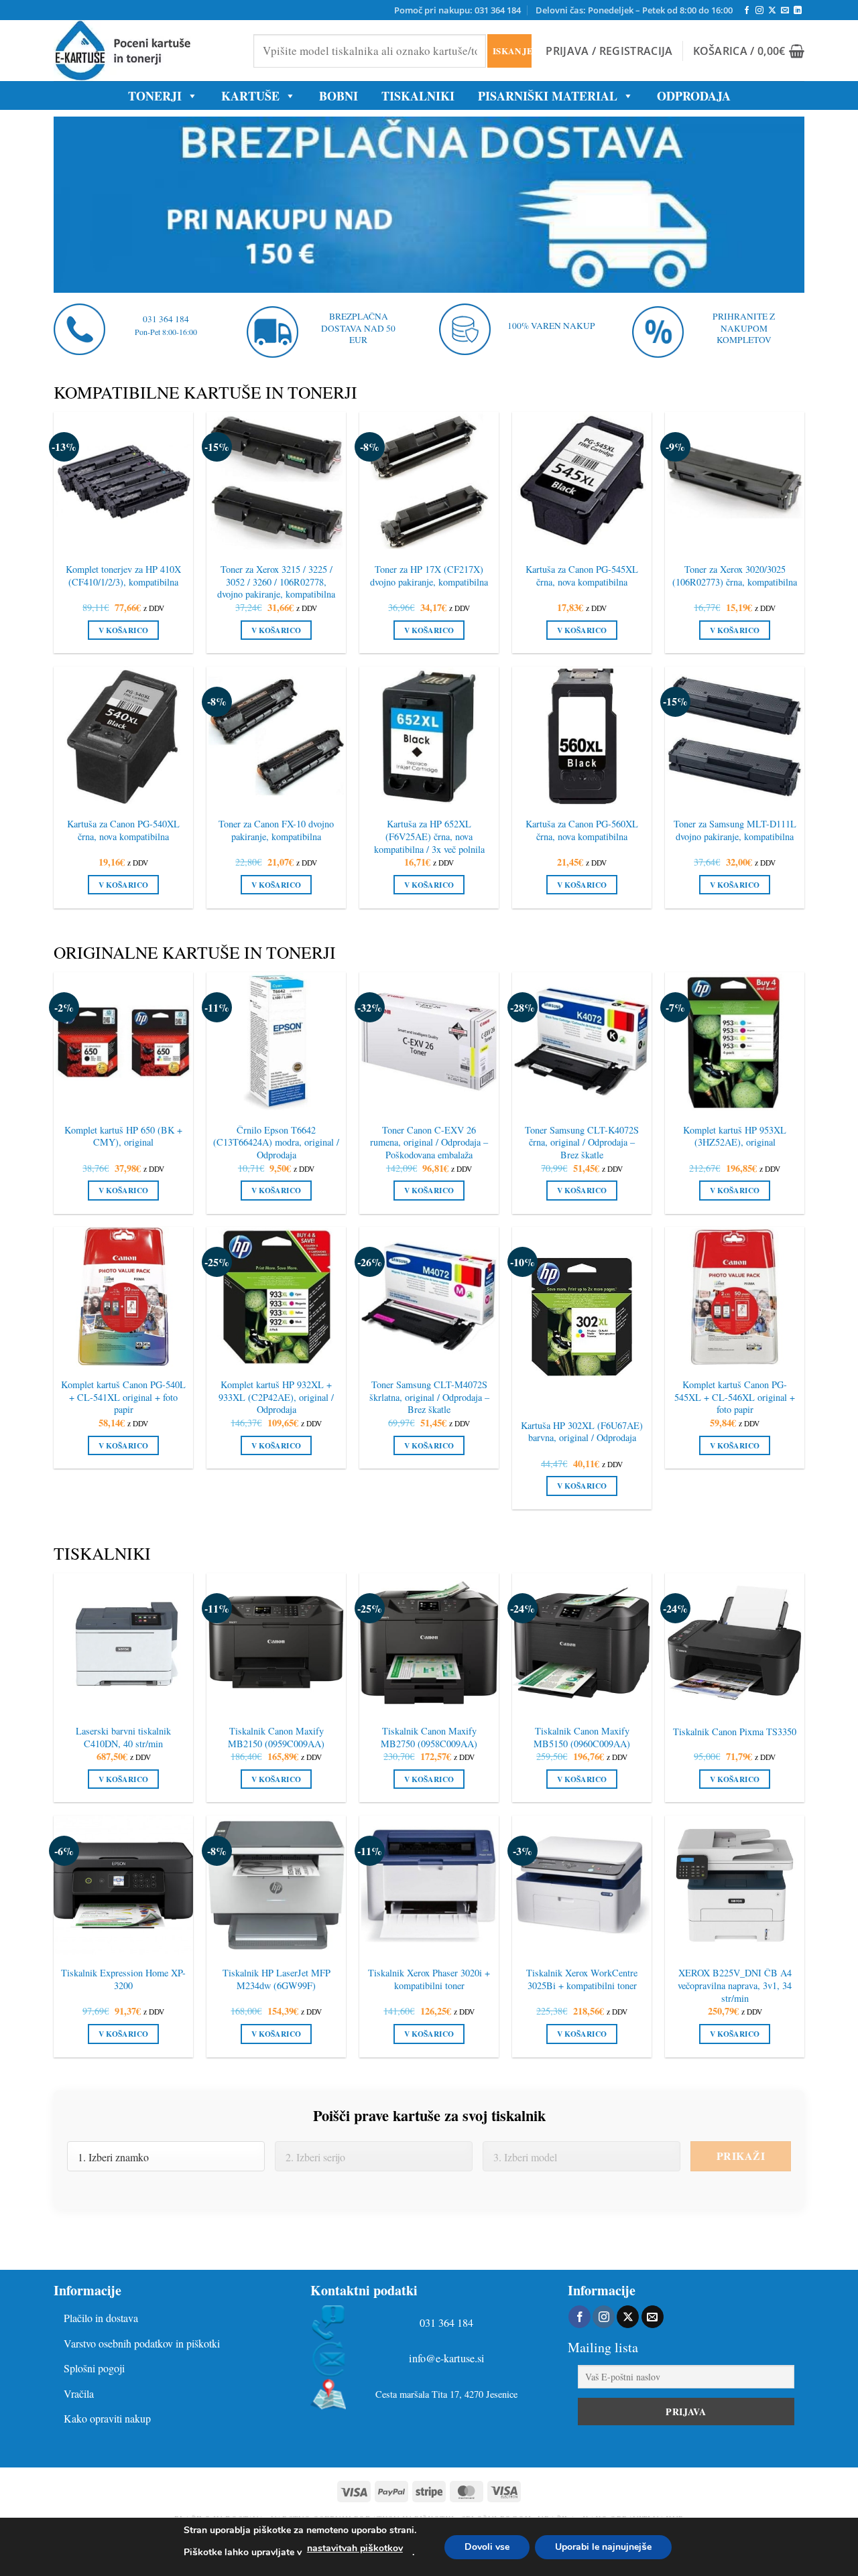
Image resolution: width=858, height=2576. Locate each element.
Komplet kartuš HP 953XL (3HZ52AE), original (735, 1137)
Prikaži (741, 2156)
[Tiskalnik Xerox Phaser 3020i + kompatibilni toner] (429, 1885)
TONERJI (155, 96)
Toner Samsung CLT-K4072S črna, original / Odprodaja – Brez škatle (582, 1143)
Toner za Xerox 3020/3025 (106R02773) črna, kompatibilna (735, 576)
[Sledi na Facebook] (747, 11)
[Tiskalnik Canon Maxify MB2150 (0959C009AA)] (276, 1643)
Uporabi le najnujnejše (603, 2547)
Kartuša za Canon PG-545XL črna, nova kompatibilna (582, 576)
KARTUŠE (250, 96)
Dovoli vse (487, 2547)
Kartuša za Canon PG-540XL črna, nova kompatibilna (123, 830)
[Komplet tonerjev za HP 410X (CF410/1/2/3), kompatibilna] (123, 482)
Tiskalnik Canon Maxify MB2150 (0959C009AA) (276, 1738)
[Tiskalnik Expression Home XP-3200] (123, 1885)
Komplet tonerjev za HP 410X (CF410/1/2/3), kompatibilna (123, 576)
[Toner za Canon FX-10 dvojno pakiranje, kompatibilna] (276, 736)
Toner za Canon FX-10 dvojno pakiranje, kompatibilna (276, 830)
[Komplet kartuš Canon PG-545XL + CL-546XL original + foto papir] (735, 1296)
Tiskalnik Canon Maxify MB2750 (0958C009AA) (429, 1738)
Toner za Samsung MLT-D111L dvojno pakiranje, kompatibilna (735, 830)
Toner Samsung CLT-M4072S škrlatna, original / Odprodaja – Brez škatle (429, 1397)
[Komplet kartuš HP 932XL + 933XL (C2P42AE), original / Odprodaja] (276, 1296)
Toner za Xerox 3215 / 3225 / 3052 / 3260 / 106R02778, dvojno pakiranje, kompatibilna (276, 582)
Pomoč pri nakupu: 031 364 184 (457, 10)
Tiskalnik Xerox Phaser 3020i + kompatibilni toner (429, 1979)
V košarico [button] (123, 630)
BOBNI (339, 96)
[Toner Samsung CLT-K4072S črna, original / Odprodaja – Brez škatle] (582, 1042)
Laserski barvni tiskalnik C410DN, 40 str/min (123, 1738)
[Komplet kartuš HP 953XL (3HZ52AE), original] (735, 1042)
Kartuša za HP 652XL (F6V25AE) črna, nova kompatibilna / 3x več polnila (429, 836)
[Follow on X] (772, 11)
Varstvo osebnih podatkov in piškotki (142, 2343)
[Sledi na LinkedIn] (798, 11)
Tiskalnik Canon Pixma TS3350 (735, 1732)
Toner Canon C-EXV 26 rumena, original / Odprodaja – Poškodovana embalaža (429, 1143)
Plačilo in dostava (101, 2318)
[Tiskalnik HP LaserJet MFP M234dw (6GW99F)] (276, 1885)
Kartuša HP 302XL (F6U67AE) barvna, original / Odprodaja (582, 1432)
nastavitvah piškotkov (355, 2548)
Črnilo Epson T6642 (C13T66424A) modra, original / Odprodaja (276, 1143)
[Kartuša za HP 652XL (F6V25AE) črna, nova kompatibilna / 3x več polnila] (429, 736)
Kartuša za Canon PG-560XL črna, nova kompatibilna (582, 830)
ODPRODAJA (694, 96)
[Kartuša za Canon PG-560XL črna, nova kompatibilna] (582, 736)
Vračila (79, 2393)
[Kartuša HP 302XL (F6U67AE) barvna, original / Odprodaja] (582, 1317)
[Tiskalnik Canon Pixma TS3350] (735, 1643)
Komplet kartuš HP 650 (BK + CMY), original (123, 1137)
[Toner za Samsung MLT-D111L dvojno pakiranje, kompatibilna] (735, 736)
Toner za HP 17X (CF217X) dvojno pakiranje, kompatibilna (429, 576)
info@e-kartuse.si (447, 2359)
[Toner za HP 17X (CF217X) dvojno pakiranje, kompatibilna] (429, 482)
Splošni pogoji (94, 2368)
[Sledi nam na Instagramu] (759, 11)
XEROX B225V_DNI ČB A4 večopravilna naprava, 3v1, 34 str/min (735, 1985)
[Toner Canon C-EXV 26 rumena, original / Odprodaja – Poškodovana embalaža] (429, 1042)
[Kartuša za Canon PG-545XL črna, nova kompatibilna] (582, 482)
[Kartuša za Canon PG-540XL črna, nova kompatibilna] (123, 736)
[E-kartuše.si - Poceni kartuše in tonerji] (143, 51)
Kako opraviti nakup (107, 2418)
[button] (609, 51)
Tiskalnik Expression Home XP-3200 (123, 1979)
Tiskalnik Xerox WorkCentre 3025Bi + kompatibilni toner (582, 1979)
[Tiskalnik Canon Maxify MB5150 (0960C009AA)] (582, 1643)
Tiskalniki (418, 96)
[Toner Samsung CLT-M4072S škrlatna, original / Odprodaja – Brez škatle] (429, 1296)
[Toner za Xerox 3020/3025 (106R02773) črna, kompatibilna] (735, 482)
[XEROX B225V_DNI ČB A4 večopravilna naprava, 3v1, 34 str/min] (735, 1885)
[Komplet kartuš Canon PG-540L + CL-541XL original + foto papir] (123, 1296)
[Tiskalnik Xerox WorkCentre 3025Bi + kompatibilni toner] (582, 1885)
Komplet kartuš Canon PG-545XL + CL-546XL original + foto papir (735, 1397)
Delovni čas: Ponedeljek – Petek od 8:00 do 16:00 (634, 10)
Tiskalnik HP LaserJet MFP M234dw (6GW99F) (277, 1979)
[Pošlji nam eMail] (785, 11)
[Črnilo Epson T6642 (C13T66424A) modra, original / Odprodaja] (276, 1042)
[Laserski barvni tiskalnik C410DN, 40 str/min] (123, 1643)
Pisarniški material (548, 96)
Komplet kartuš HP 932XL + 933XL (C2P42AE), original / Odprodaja (276, 1397)
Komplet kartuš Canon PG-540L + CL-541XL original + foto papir (123, 1397)
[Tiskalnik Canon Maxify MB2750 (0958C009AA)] (429, 1643)
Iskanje (512, 51)
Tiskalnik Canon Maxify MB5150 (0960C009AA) (582, 1738)
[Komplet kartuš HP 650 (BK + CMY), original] (123, 1042)
